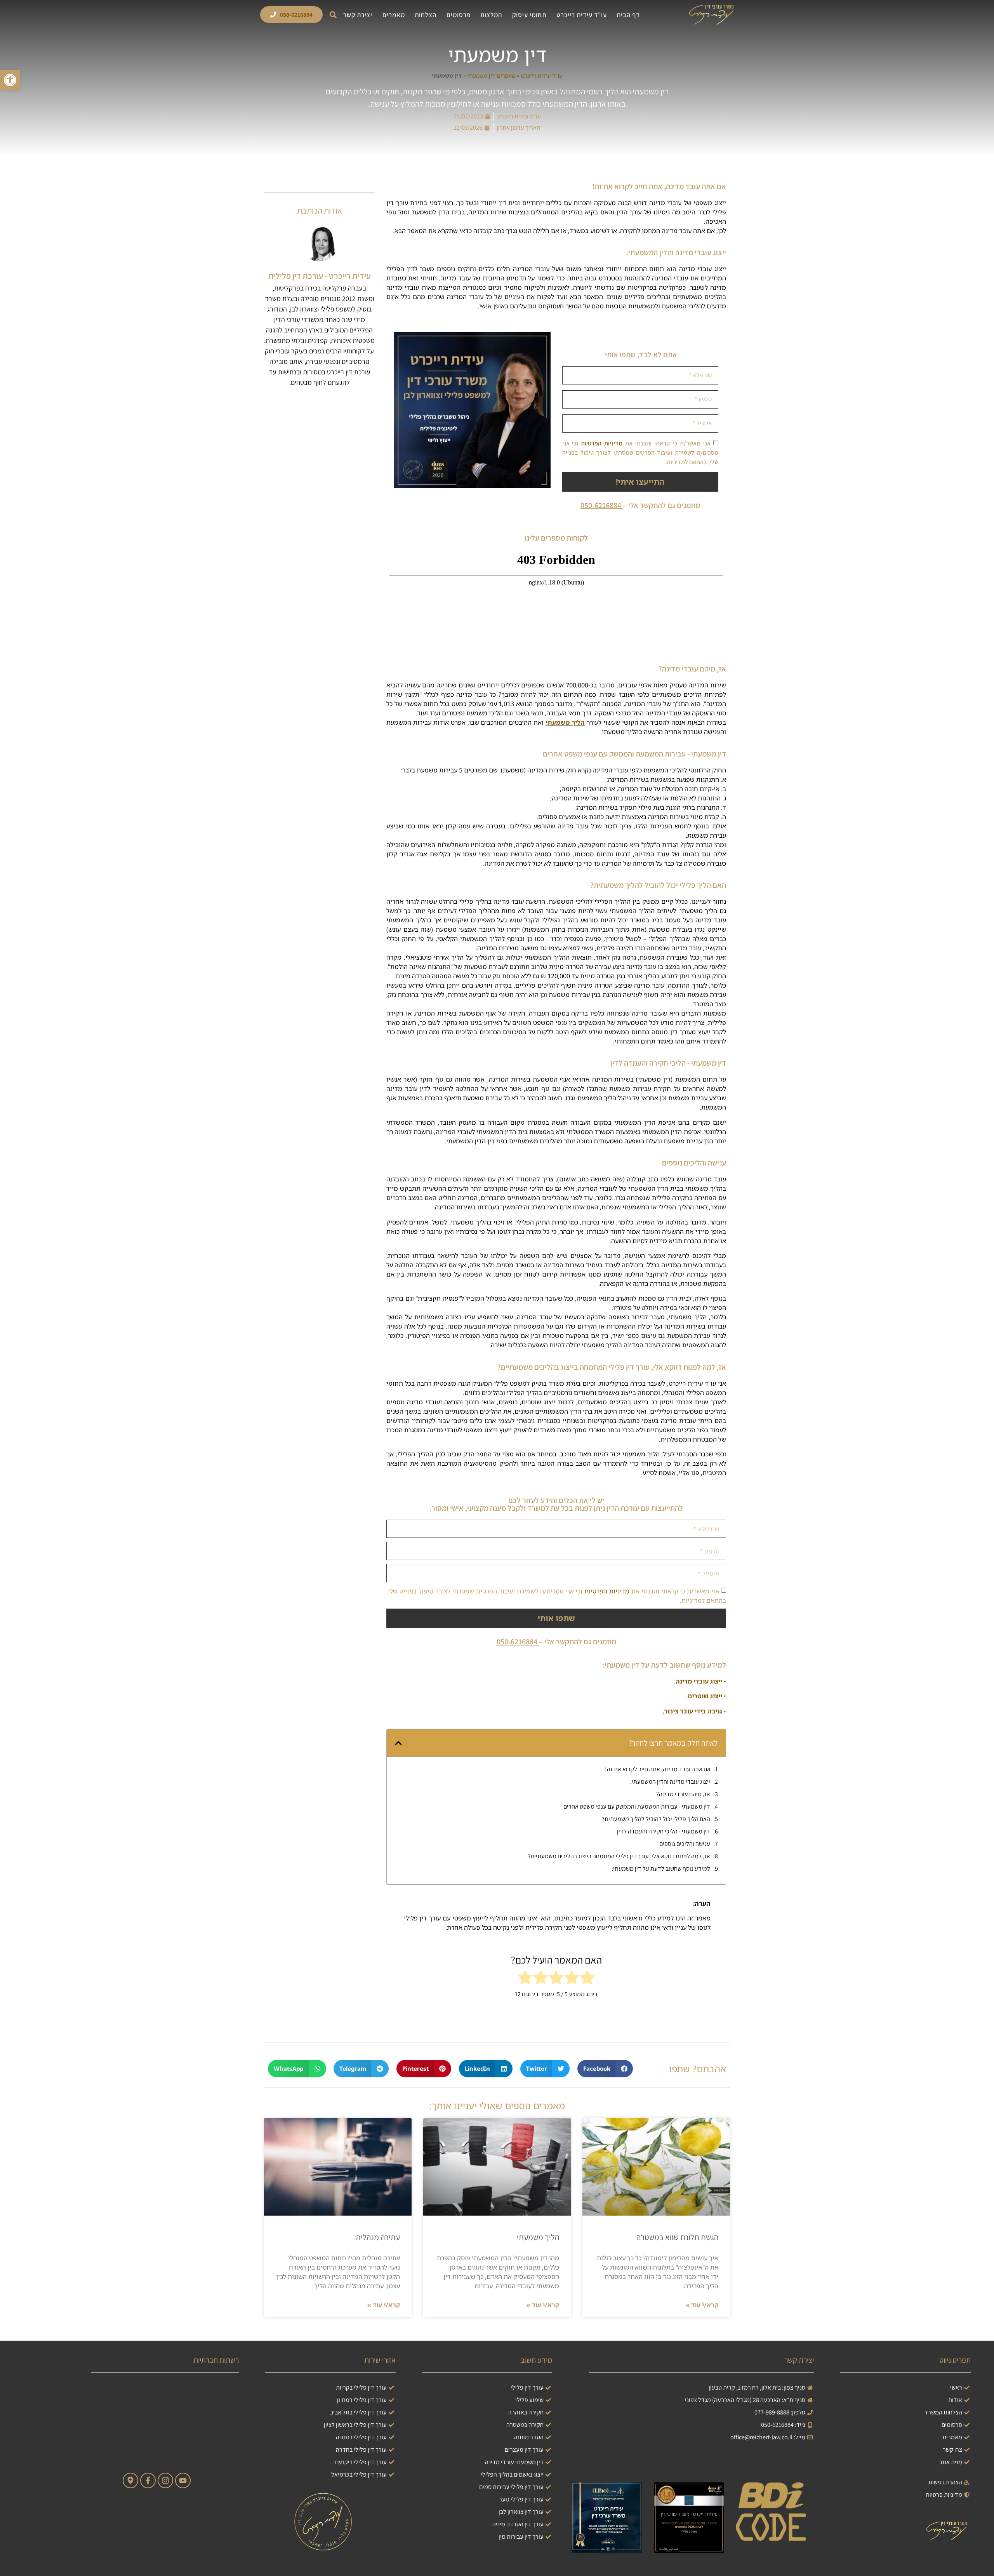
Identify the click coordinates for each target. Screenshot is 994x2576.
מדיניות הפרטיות (602, 443)
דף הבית (628, 15)
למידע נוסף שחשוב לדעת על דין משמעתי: (661, 1869)
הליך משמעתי (565, 722)
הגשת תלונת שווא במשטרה (677, 2237)
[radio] (587, 1979)
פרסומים (459, 15)
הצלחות (426, 15)
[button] (333, 15)
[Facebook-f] (148, 2480)
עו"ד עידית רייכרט (582, 15)
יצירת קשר (358, 15)
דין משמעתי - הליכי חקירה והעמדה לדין (664, 1831)
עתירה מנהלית (378, 2237)
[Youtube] (183, 2480)
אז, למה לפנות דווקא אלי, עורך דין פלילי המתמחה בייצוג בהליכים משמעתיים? (619, 1856)
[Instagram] (165, 2480)
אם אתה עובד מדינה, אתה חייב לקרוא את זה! (658, 1769)
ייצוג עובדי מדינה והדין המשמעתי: (670, 1782)
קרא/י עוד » (702, 2305)
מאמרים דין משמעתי (491, 76)
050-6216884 (601, 505)
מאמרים (394, 15)
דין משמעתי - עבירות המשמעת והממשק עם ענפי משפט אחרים (637, 1806)
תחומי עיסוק (529, 15)
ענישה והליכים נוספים (685, 1844)
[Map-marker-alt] (130, 2480)
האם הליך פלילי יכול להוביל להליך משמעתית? (656, 1819)
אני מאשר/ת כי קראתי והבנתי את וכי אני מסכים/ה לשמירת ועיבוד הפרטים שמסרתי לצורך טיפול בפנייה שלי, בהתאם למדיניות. (640, 453)
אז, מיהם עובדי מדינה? (683, 1794)
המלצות (491, 15)
